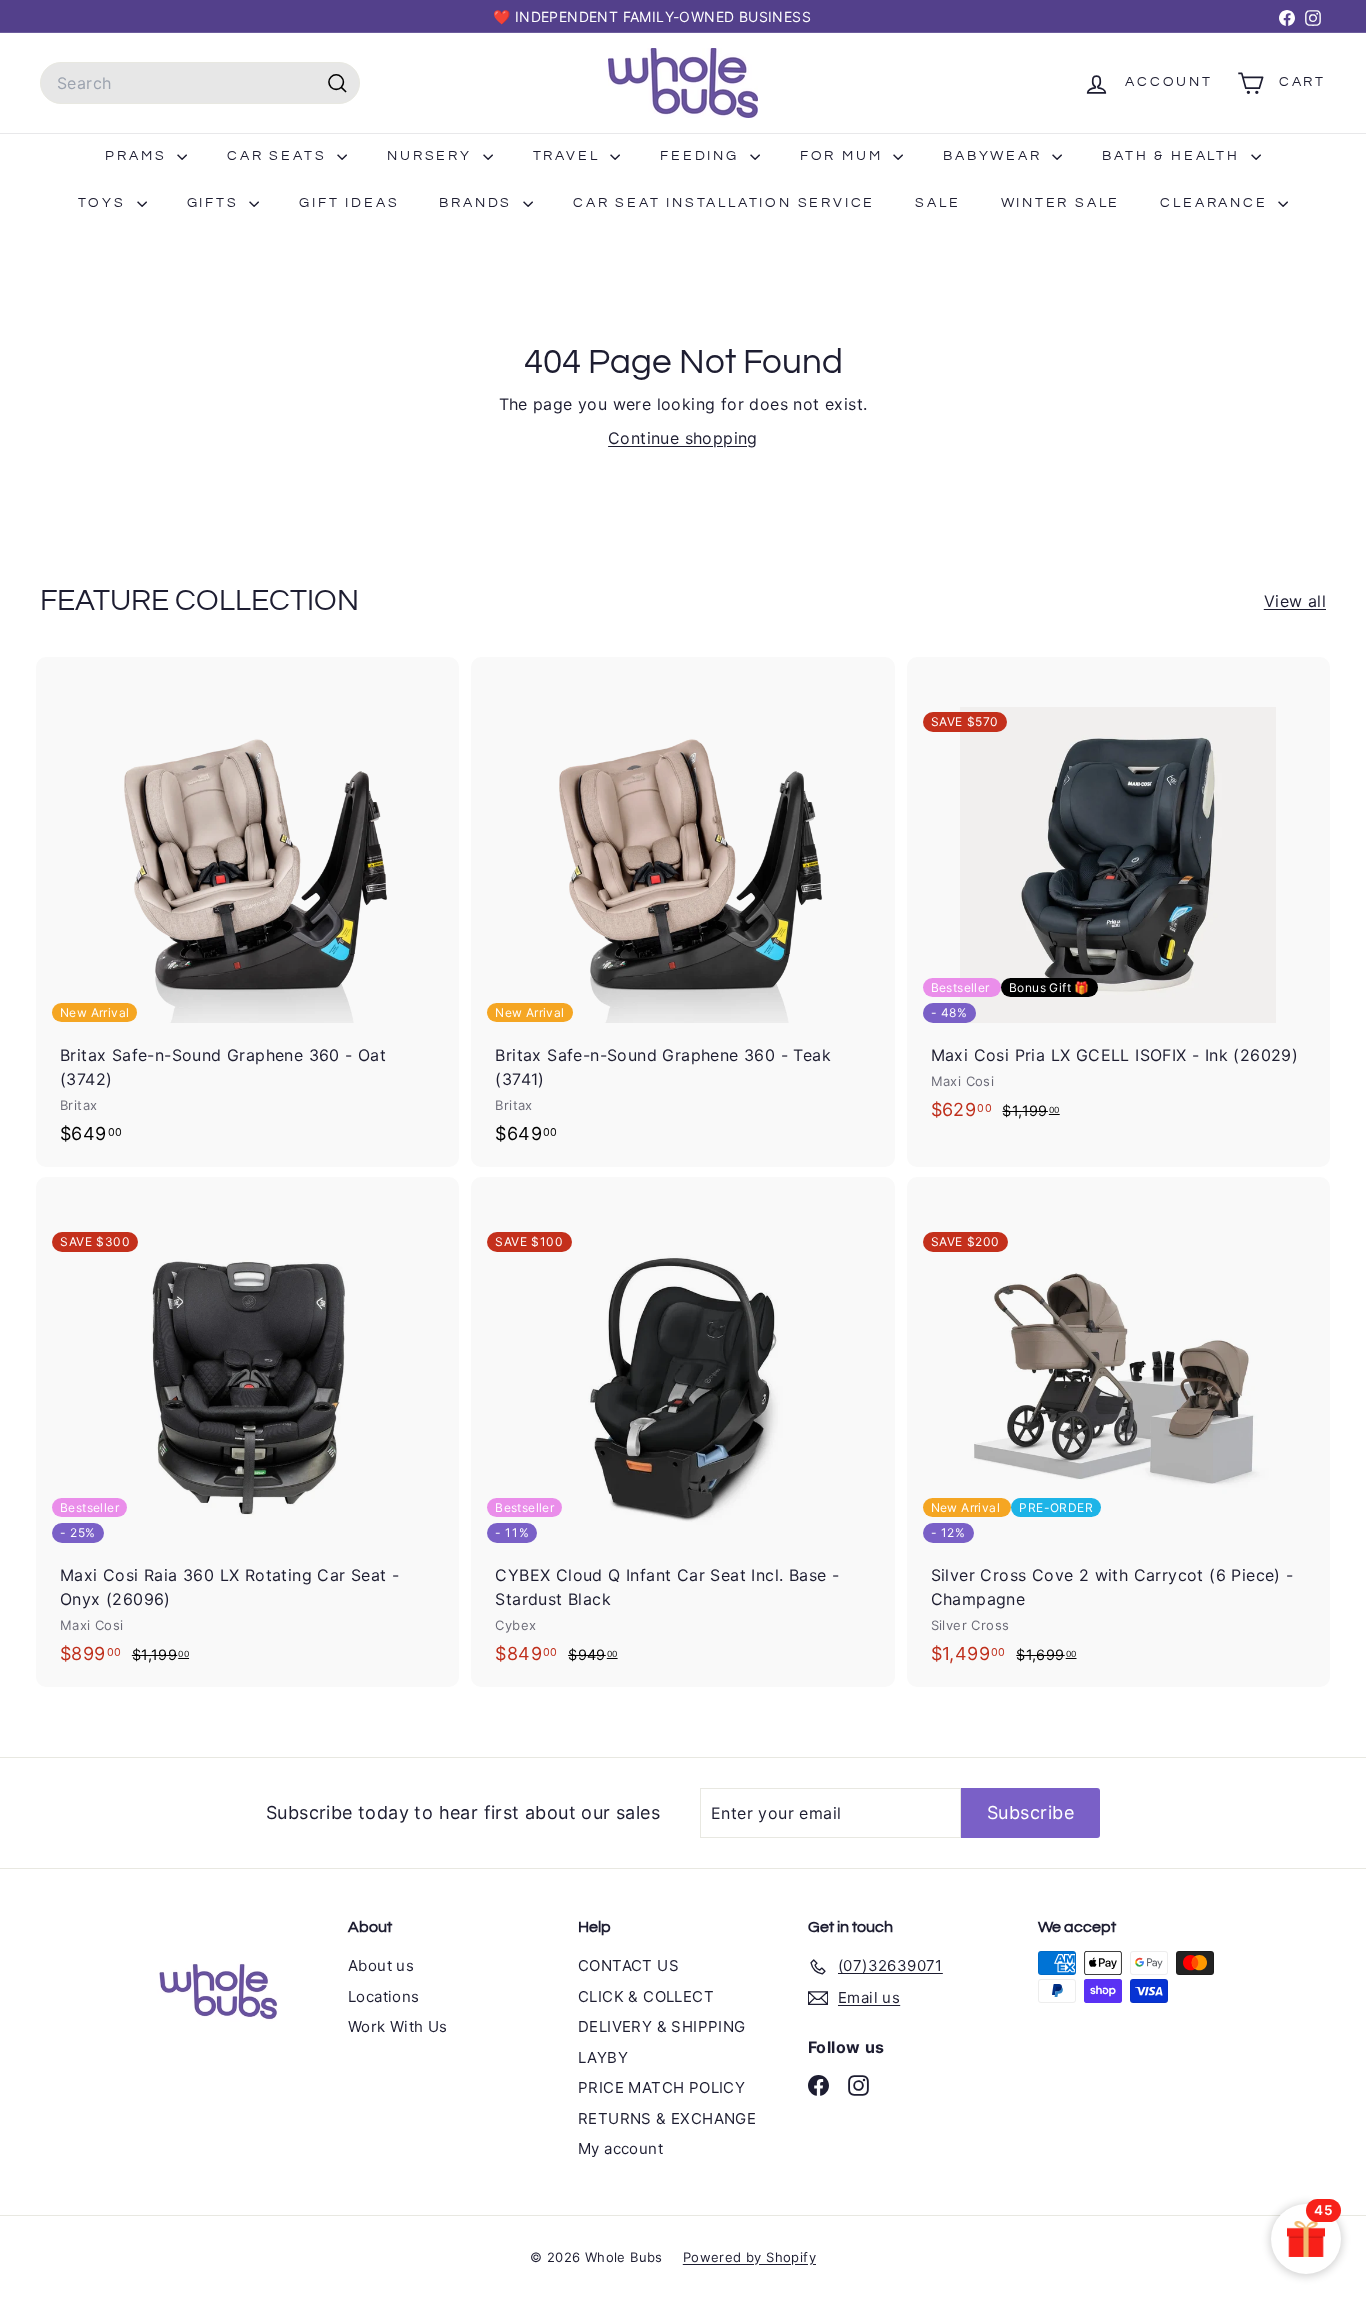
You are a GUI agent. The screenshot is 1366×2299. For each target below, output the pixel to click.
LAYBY (603, 2057)
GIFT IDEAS (349, 203)
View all (1295, 601)
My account (620, 2148)
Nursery (432, 156)
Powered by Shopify (749, 2257)
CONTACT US (628, 1965)
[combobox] (200, 83)
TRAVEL (569, 156)
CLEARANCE (1216, 203)
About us (381, 1965)
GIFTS (216, 203)
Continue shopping (683, 438)
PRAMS (138, 156)
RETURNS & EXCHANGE (667, 2118)
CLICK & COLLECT (646, 1996)
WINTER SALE (1061, 203)
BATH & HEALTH (1173, 156)
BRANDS (478, 203)
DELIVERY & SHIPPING (662, 2026)
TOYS (105, 203)
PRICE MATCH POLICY (661, 2087)
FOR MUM (844, 156)
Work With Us (398, 2026)
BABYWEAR (995, 156)
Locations (384, 1996)
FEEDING (702, 156)
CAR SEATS (279, 156)
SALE (937, 203)
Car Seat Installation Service (724, 203)
